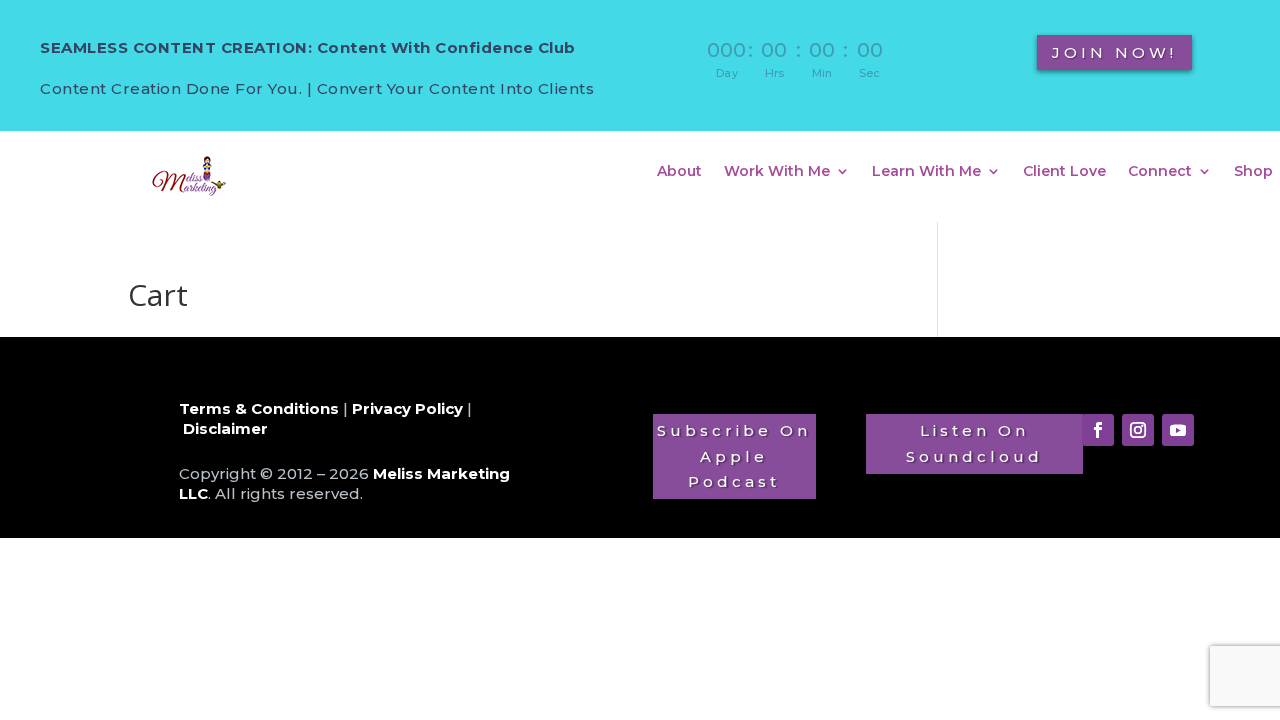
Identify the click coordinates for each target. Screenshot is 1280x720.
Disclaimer (225, 428)
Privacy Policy (407, 408)
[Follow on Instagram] (1138, 430)
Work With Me (777, 172)
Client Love (1064, 172)
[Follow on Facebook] (1098, 430)
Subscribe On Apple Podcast (734, 456)
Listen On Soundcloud (974, 443)
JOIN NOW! (1114, 52)
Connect (1160, 172)
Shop (1253, 172)
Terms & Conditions (259, 408)
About (679, 172)
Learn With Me (926, 172)
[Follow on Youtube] (1178, 430)
